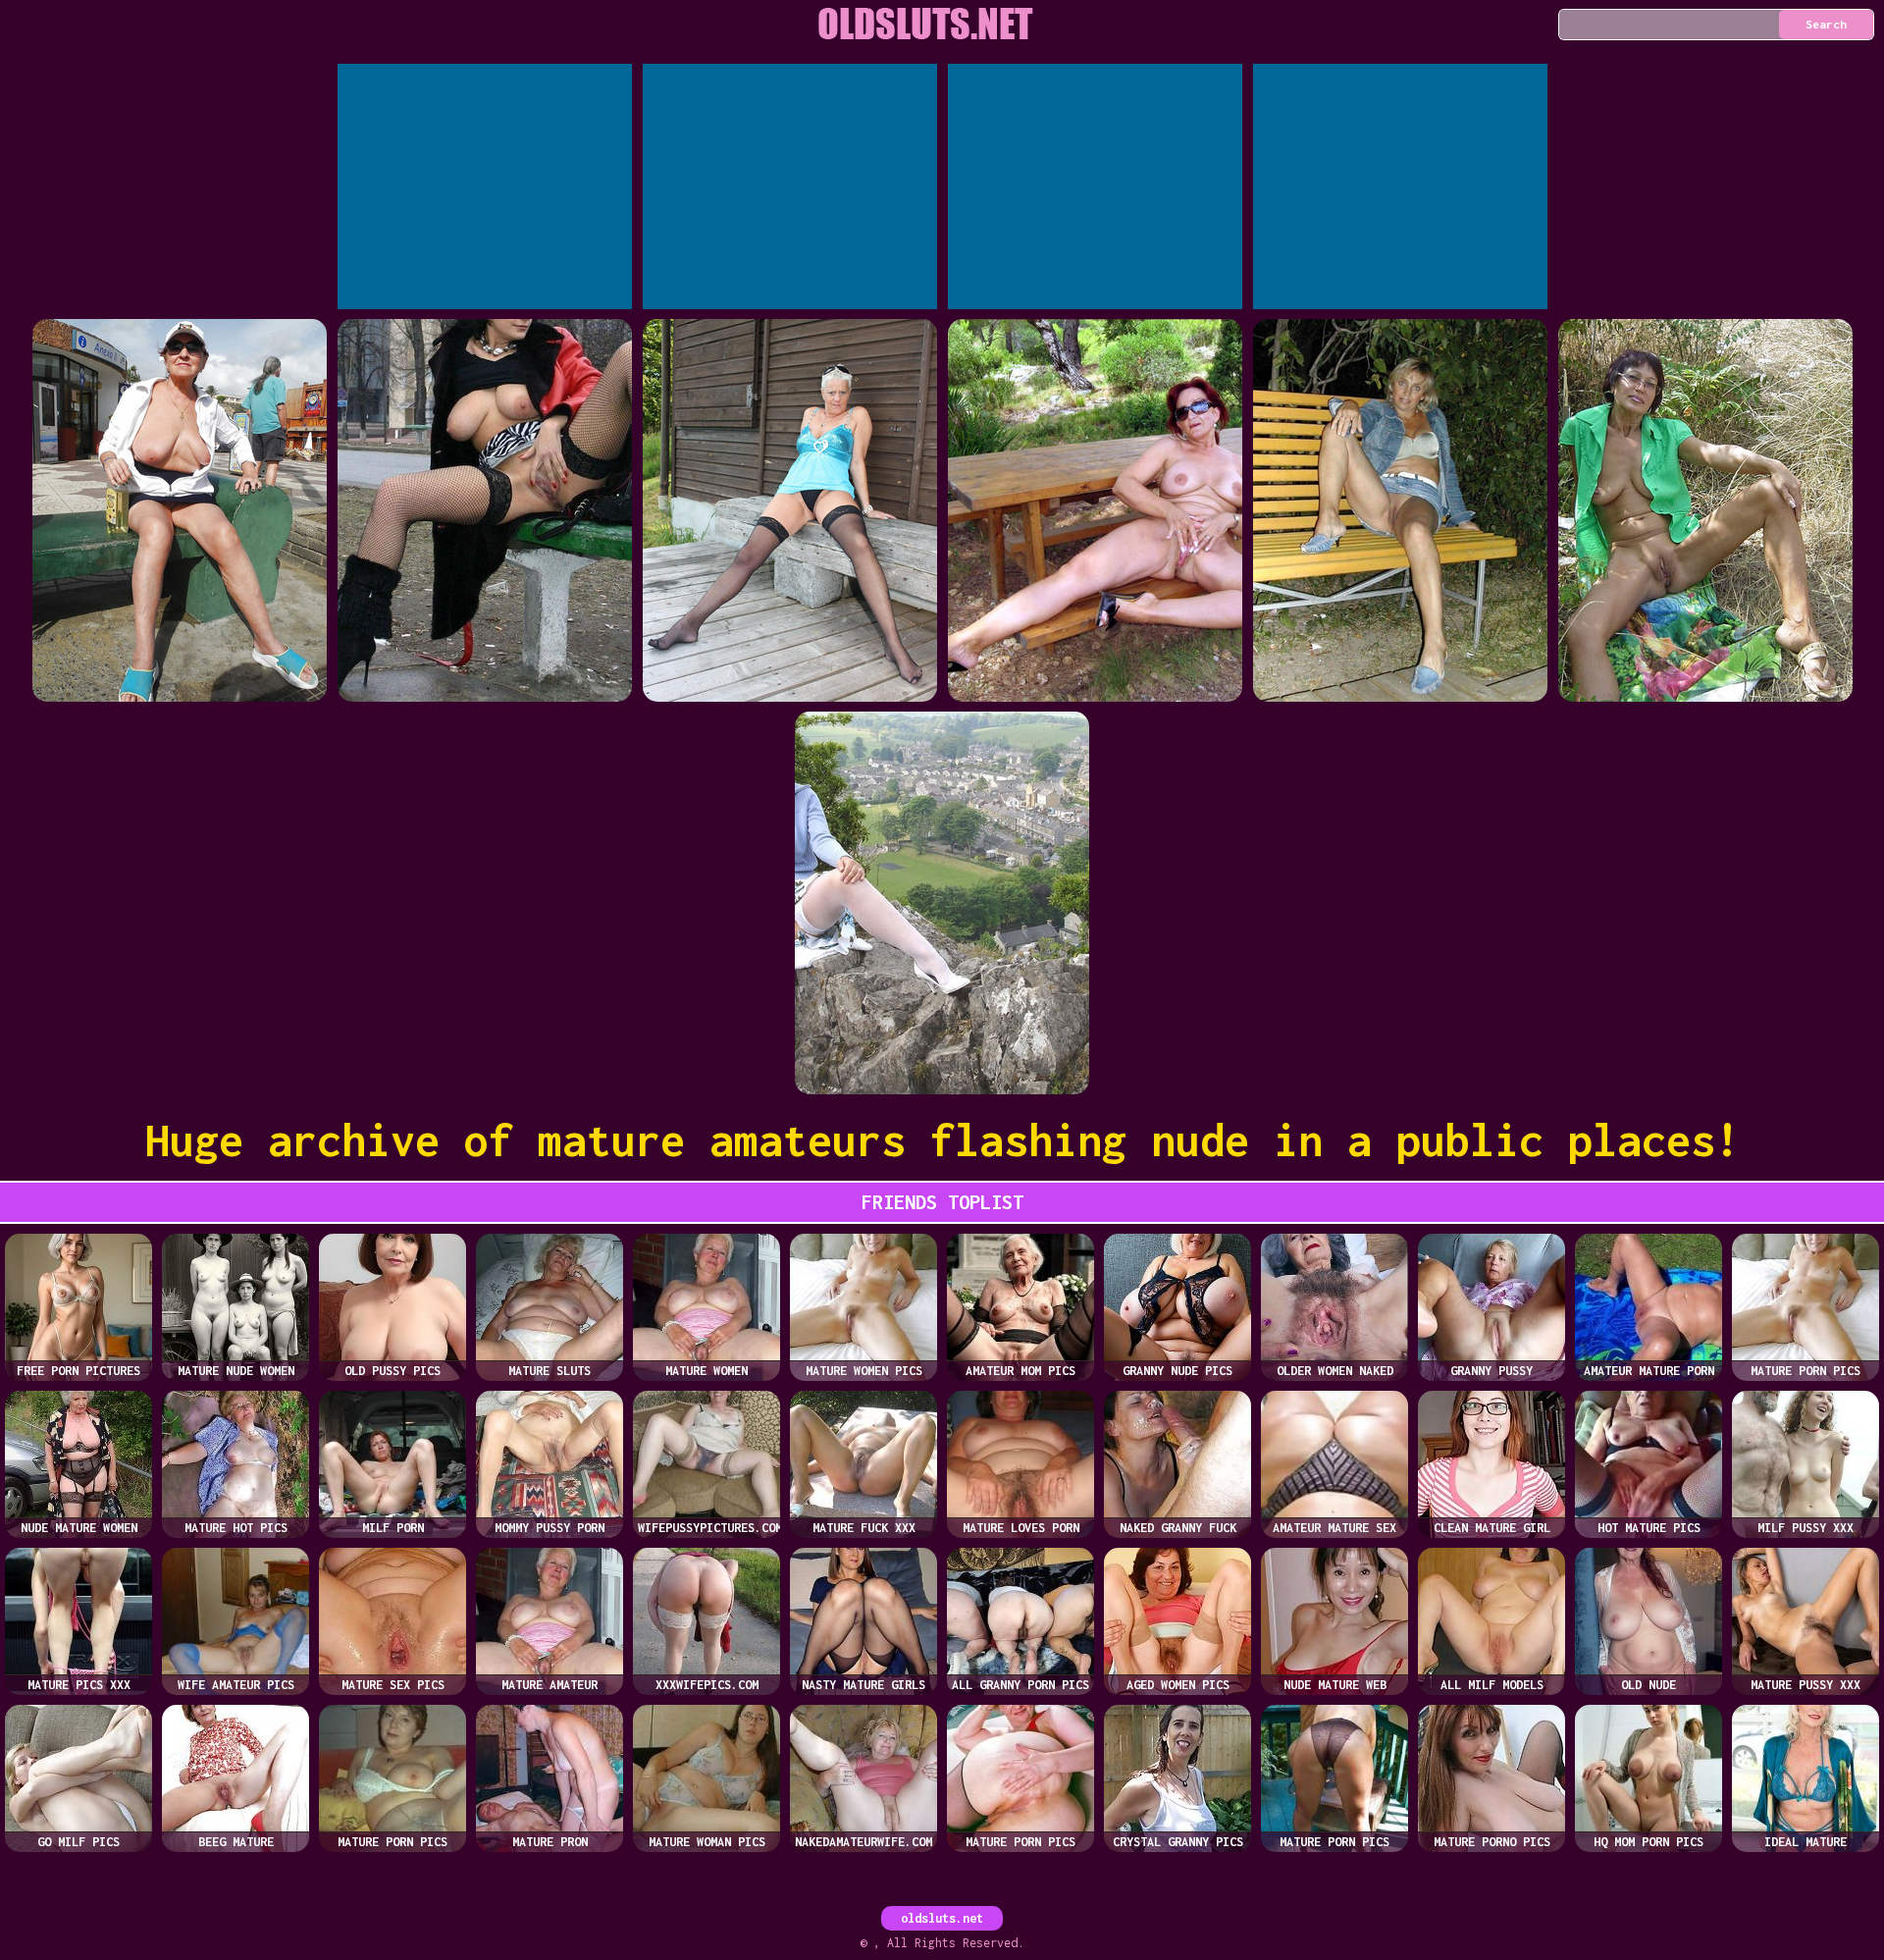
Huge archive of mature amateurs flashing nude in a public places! (942, 1140)
